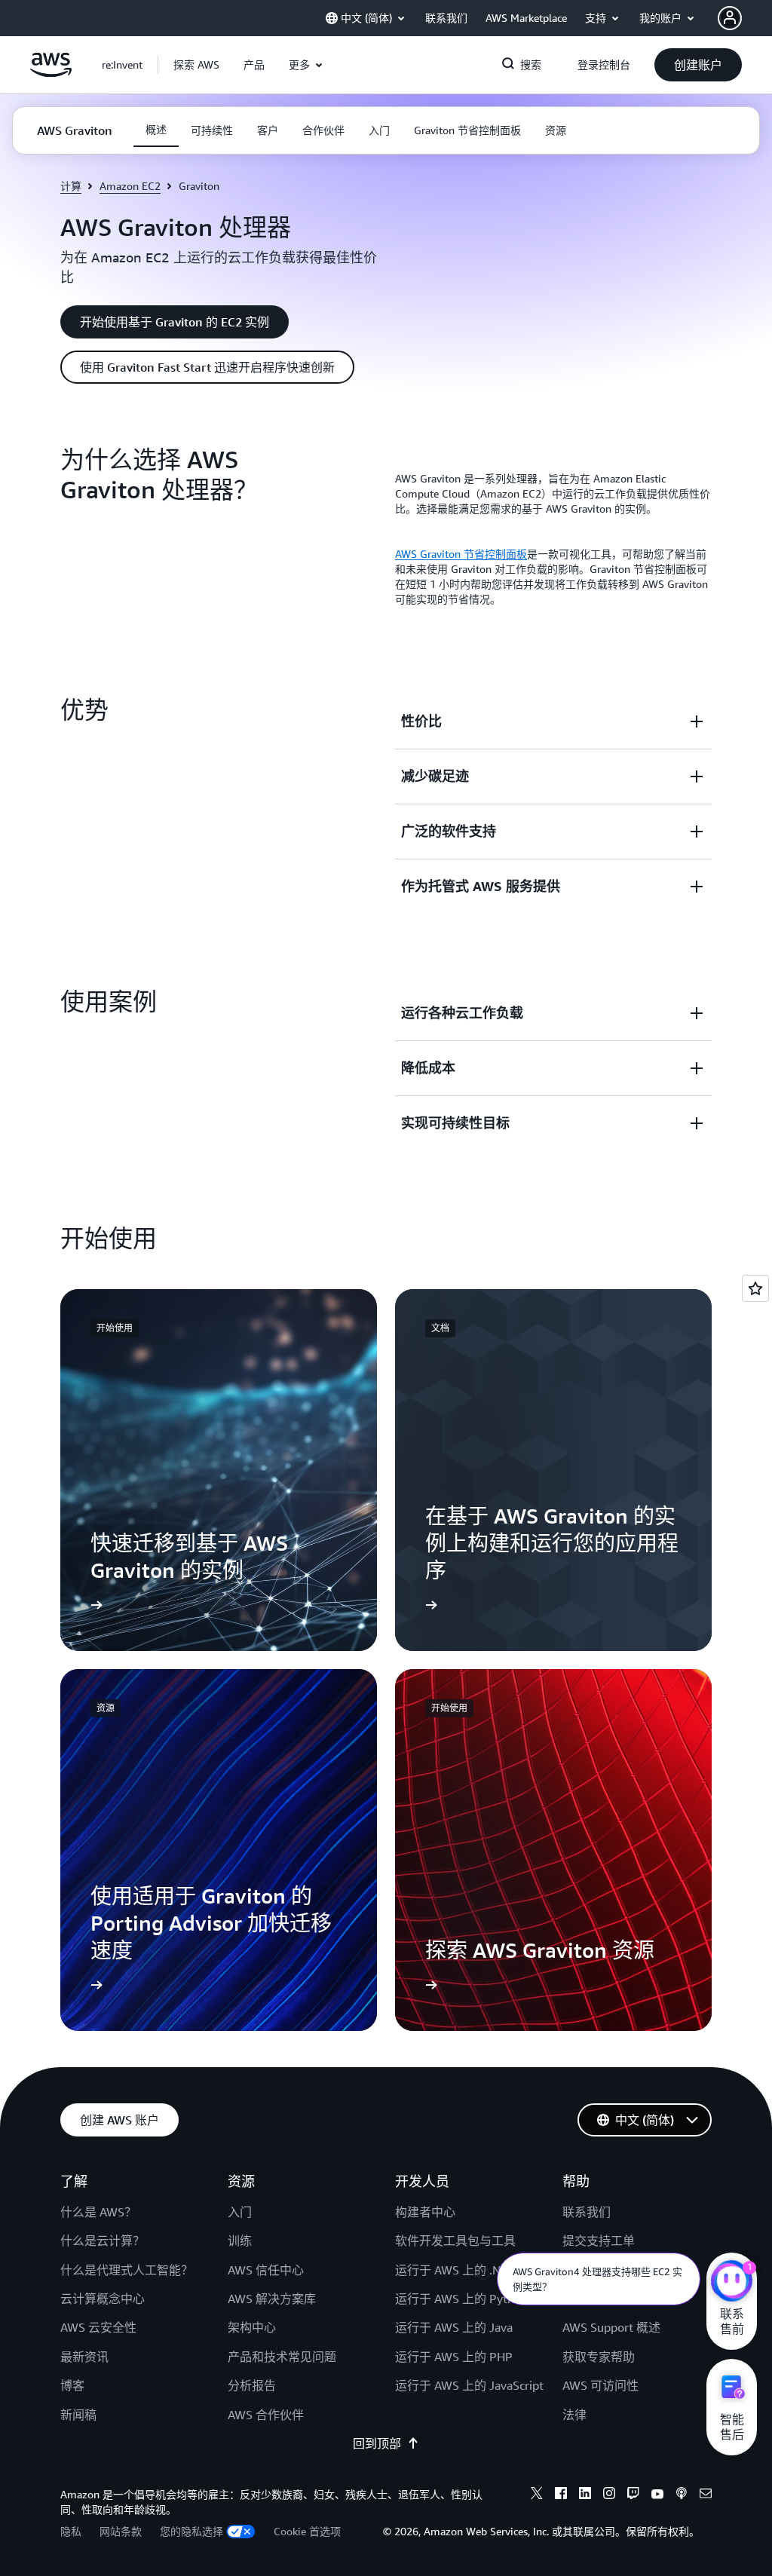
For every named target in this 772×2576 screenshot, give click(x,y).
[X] (537, 2495)
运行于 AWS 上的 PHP (454, 2357)
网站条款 (121, 2531)
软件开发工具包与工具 (455, 2241)
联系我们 (587, 2212)
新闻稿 (78, 2415)
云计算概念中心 (103, 2299)
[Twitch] (633, 2495)
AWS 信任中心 (266, 2270)
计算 (71, 186)
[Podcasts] (682, 2495)
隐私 (71, 2531)
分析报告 (252, 2385)
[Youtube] (657, 2495)
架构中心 (252, 2327)
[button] (196, 65)
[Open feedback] (755, 1288)
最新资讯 (84, 2357)
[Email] (706, 2495)
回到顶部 (377, 2443)
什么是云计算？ (103, 2241)
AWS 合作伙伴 (266, 2415)
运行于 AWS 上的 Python (461, 2299)
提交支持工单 (599, 2241)
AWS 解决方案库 (272, 2299)
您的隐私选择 (191, 2531)
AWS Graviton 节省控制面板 (461, 554)
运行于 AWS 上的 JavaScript (469, 2385)
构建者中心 (425, 2212)
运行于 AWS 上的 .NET (455, 2270)
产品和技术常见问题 (282, 2357)
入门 (240, 2212)
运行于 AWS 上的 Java (454, 2327)
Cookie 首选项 (307, 2531)
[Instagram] (609, 2495)
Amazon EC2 (130, 186)
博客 (72, 2385)
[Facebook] (561, 2495)
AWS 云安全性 (98, 2327)
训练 (240, 2241)
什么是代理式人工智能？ (127, 2270)
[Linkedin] (585, 2495)
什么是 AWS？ (98, 2212)
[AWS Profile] (730, 18)
